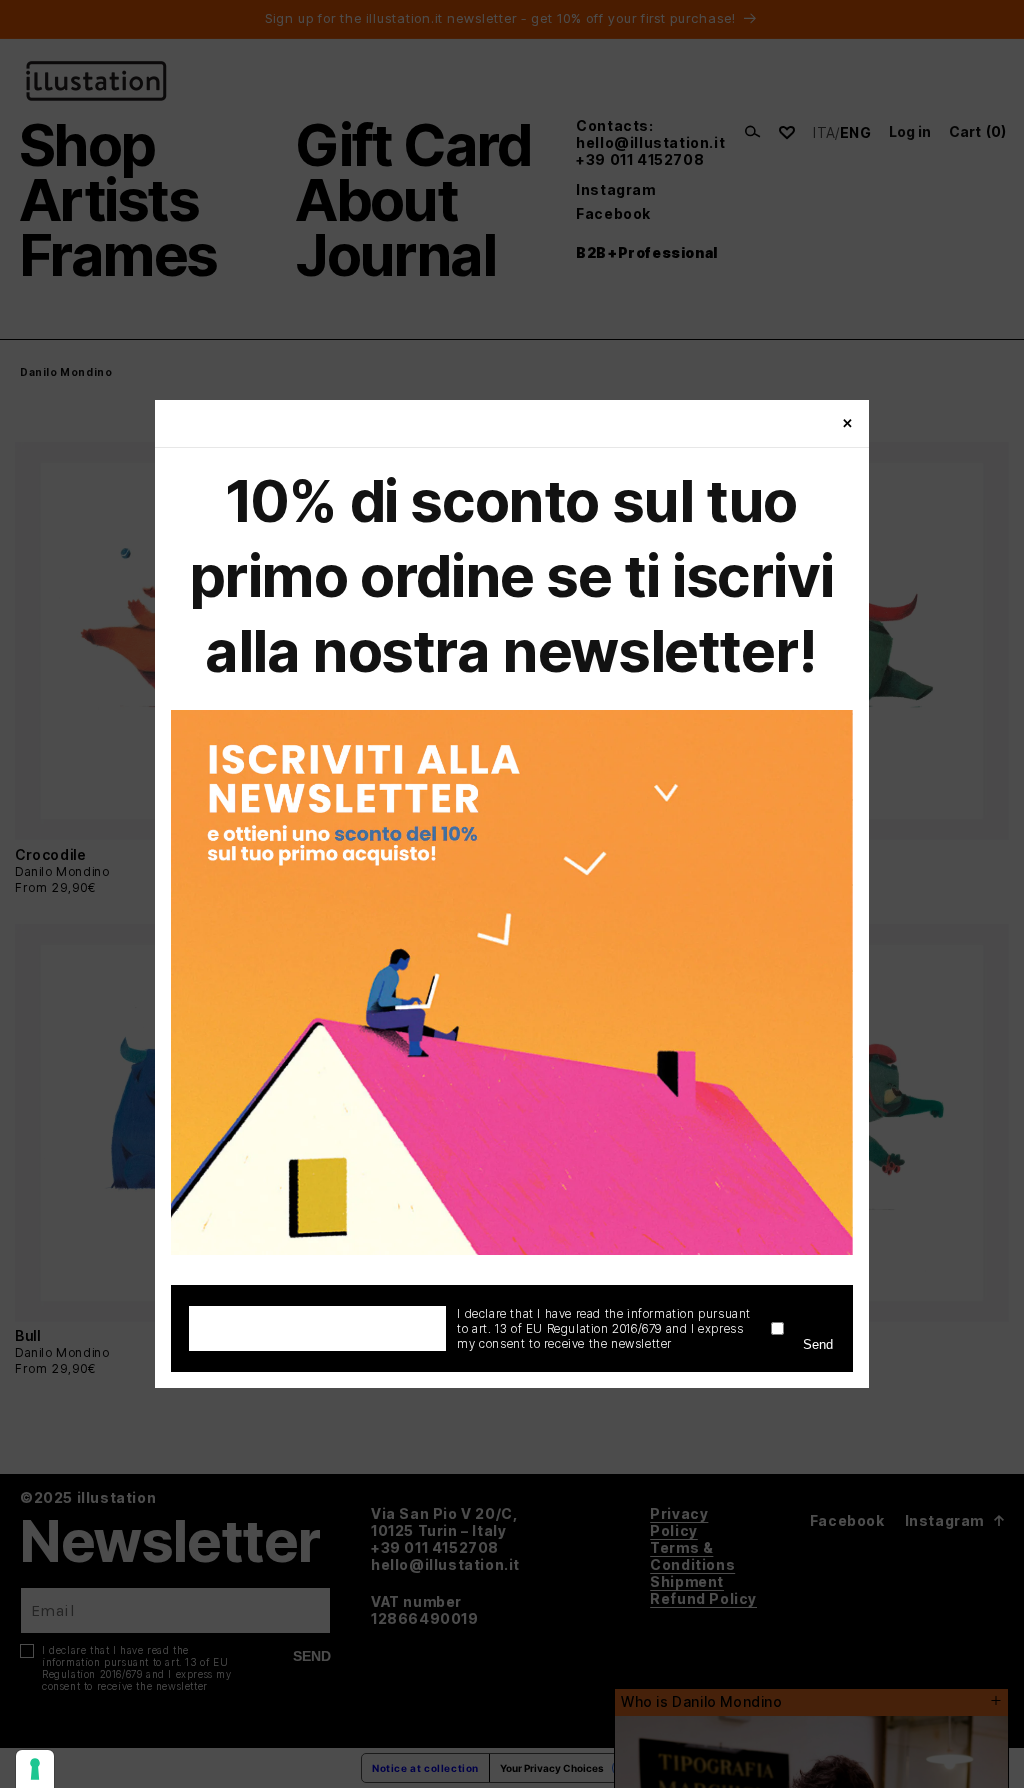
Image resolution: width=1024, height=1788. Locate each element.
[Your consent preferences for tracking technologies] (35, 1769)
